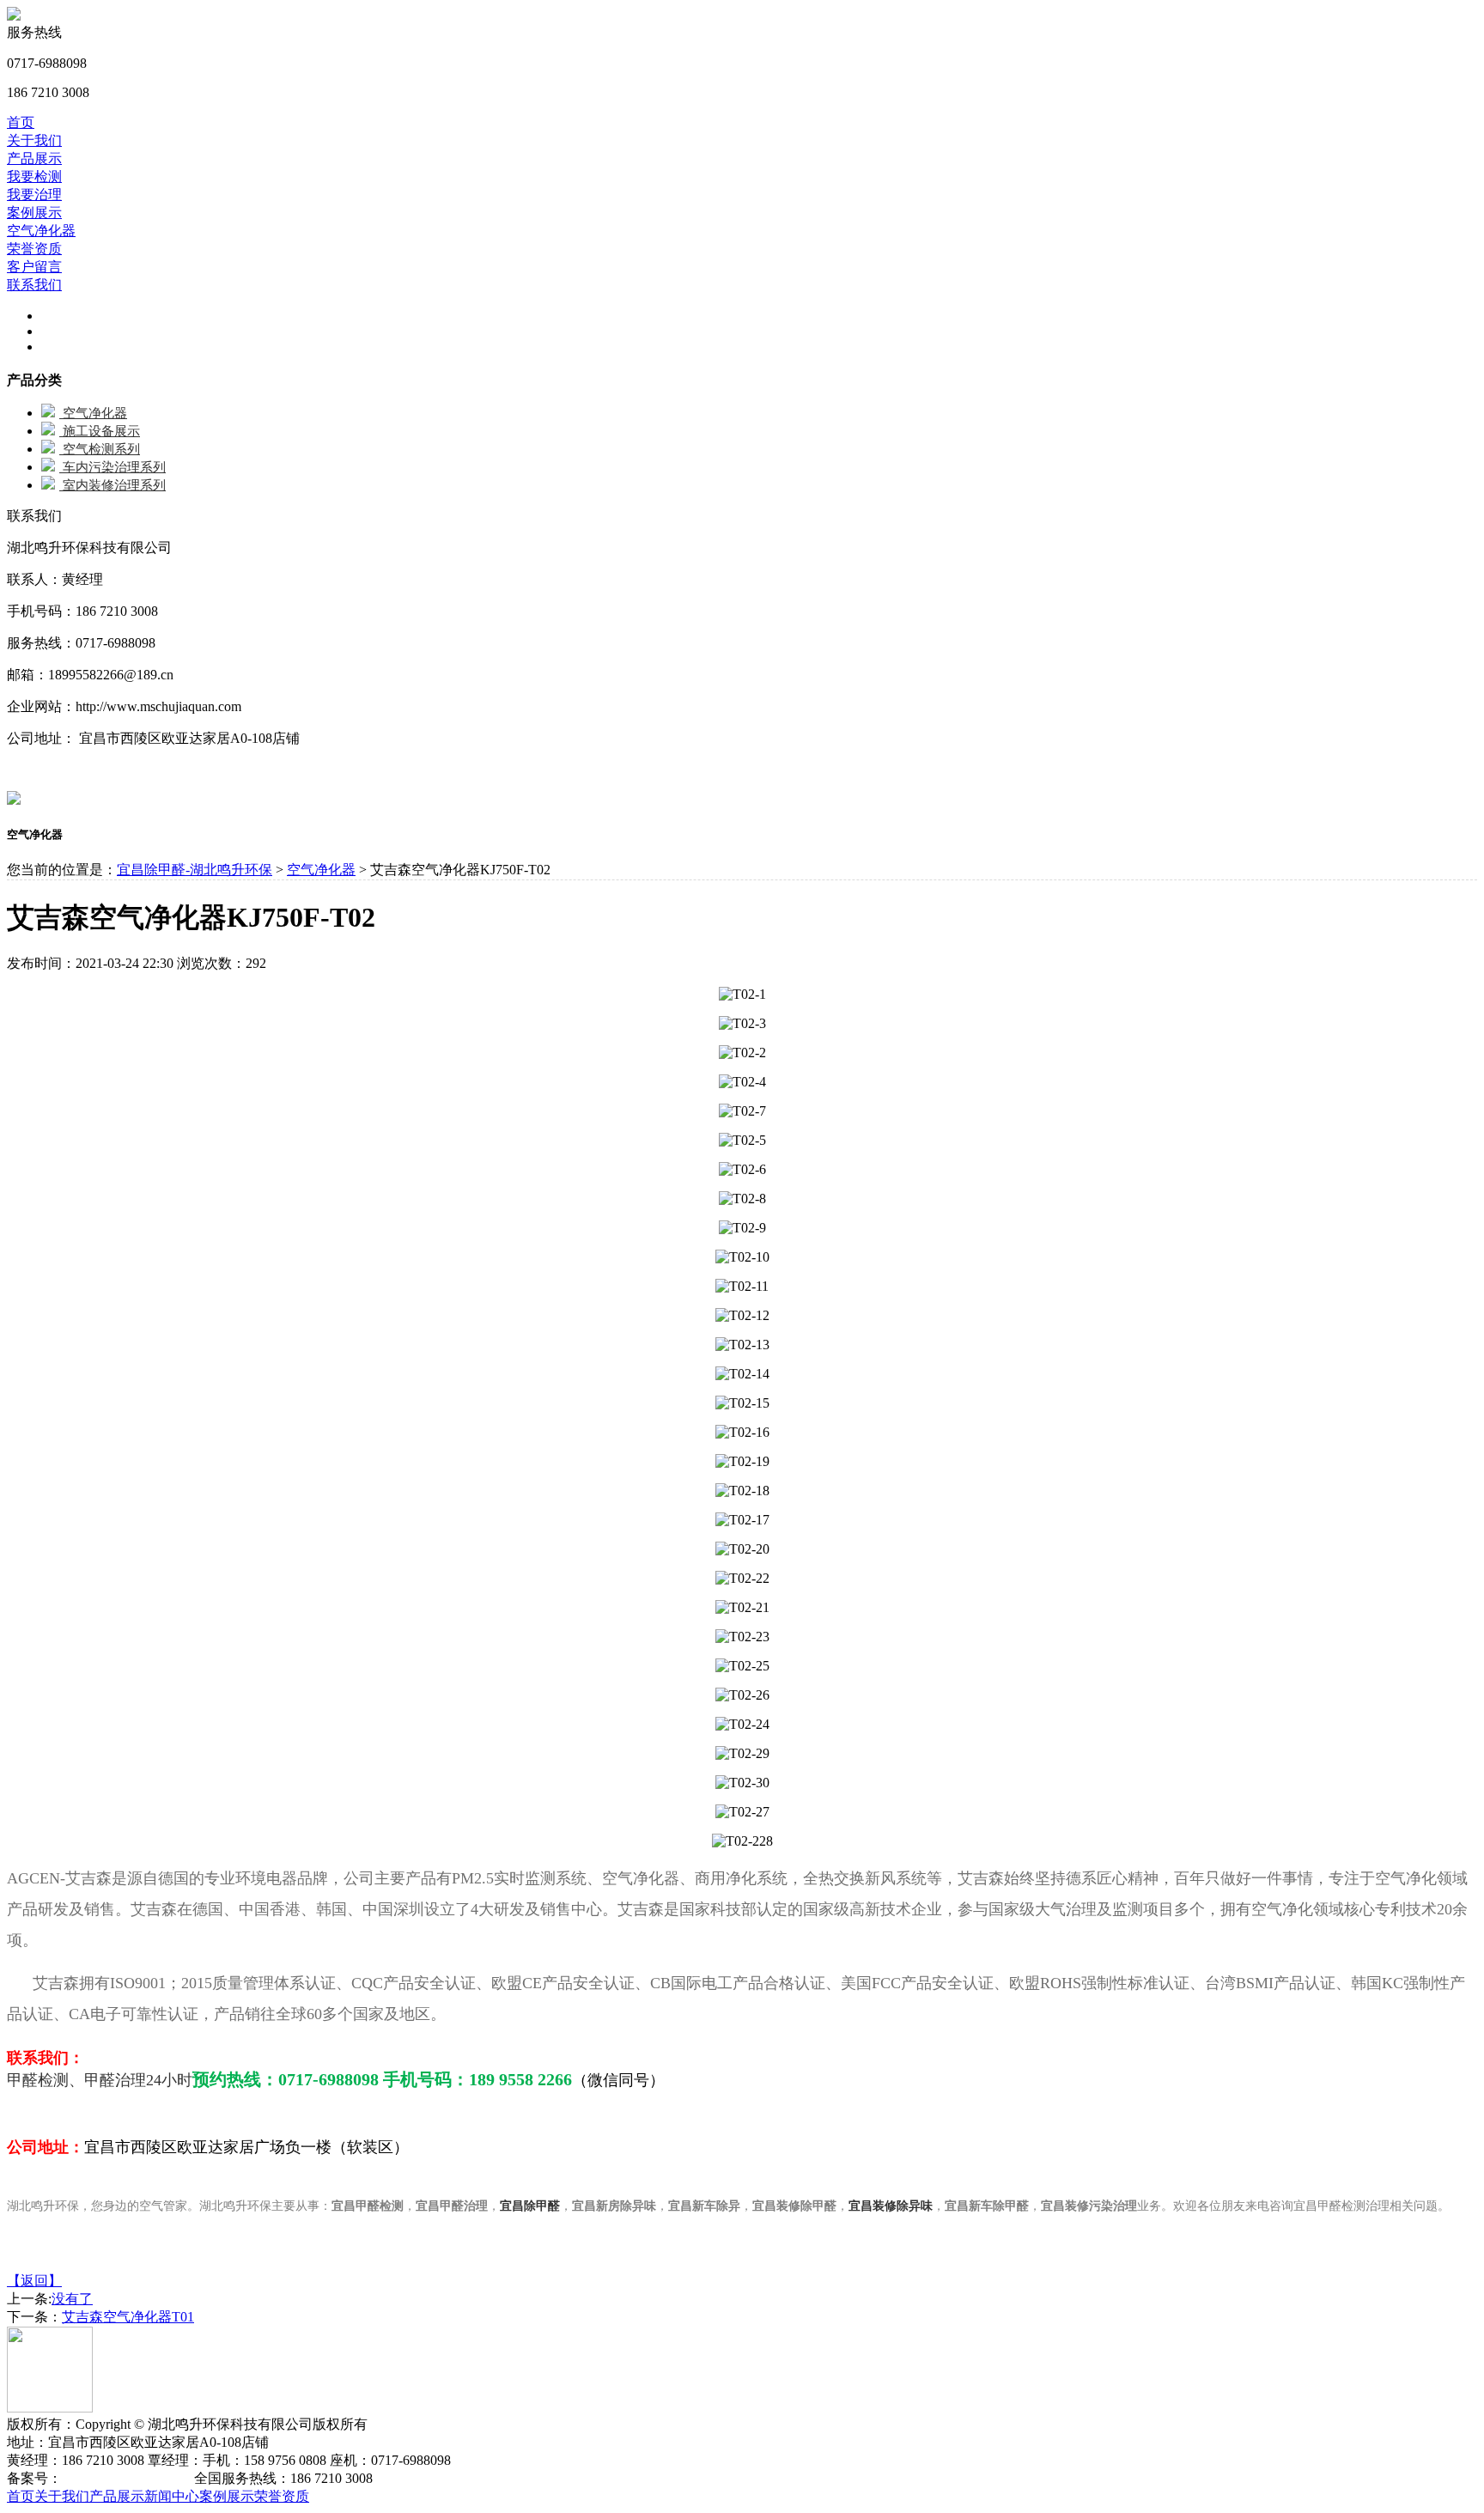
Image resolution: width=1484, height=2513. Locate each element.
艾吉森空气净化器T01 (128, 2317)
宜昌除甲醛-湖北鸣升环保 (195, 870)
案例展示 (34, 213)
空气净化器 (41, 231)
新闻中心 (172, 2496)
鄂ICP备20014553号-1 (126, 2478)
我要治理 (34, 195)
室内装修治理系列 (113, 485)
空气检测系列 (100, 449)
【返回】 (34, 2281)
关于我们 (34, 140)
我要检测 (34, 176)
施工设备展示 (100, 431)
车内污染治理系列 (113, 467)
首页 (21, 122)
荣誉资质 (34, 249)
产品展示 (34, 158)
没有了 (72, 2299)
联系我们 (34, 285)
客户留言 (34, 267)
